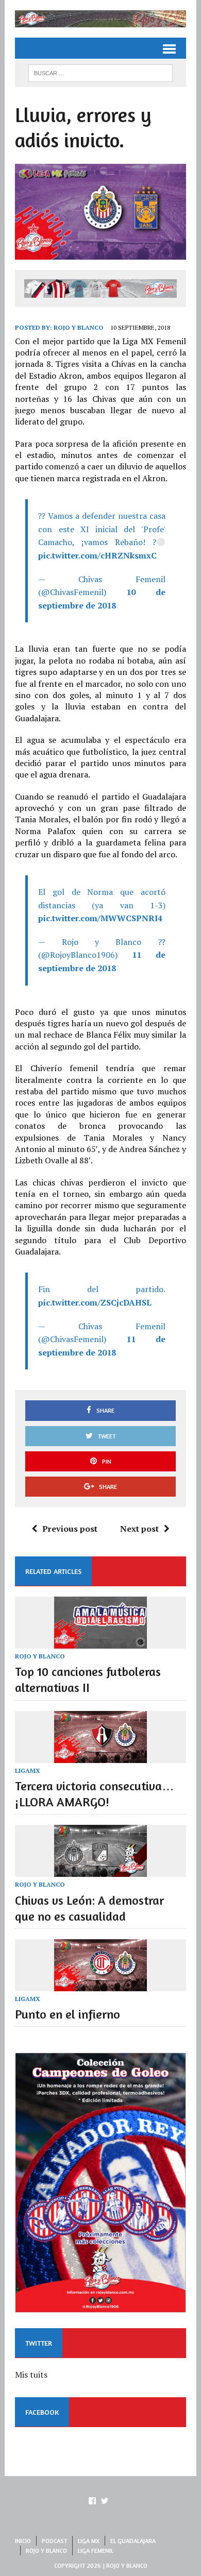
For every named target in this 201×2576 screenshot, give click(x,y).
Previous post (70, 1529)
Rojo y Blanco (79, 327)
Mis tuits (31, 2375)
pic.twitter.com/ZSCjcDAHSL (95, 1302)
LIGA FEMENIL (96, 2550)
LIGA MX (89, 2541)
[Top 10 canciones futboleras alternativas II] (100, 1641)
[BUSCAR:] (100, 72)
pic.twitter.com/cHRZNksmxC (97, 555)
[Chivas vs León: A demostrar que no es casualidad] (100, 1870)
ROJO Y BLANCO (40, 1656)
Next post (139, 1529)
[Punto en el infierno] (100, 1984)
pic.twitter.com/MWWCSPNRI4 (100, 918)
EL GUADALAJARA (133, 2541)
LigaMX (28, 1770)
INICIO (23, 2541)
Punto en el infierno (68, 2014)
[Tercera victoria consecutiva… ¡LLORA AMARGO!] (100, 1756)
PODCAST (54, 2541)
